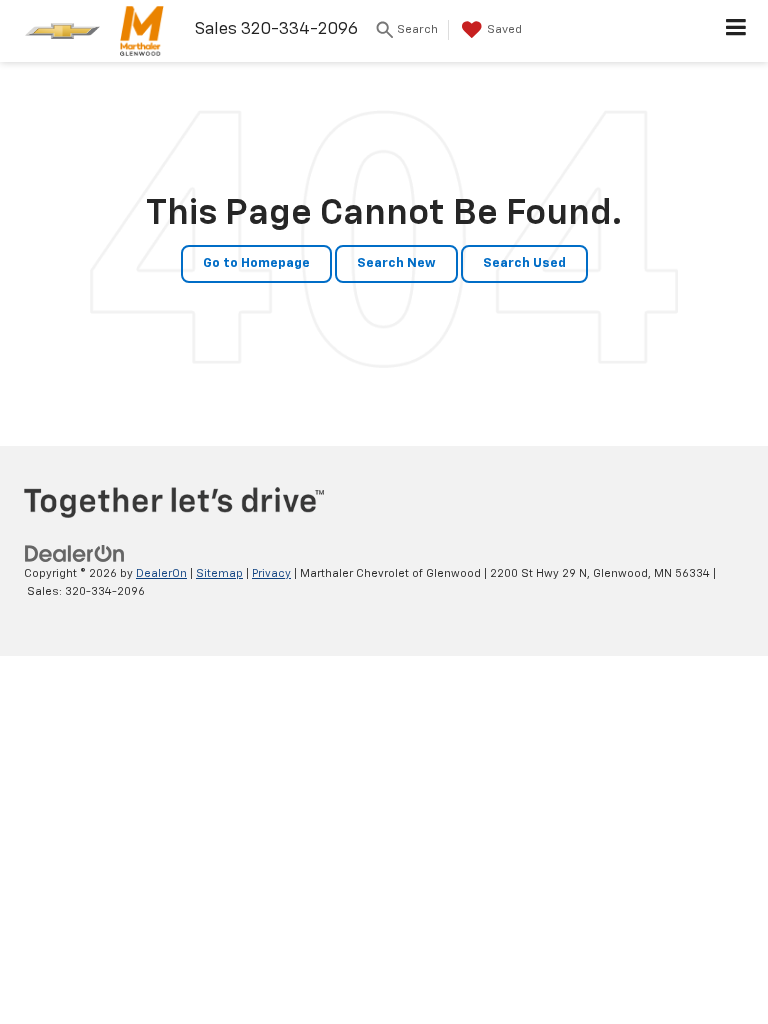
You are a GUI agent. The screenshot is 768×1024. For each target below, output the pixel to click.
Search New (396, 263)
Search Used (524, 263)
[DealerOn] (75, 553)
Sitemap (219, 573)
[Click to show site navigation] (736, 31)
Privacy (271, 573)
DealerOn (161, 573)
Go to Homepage (256, 263)
